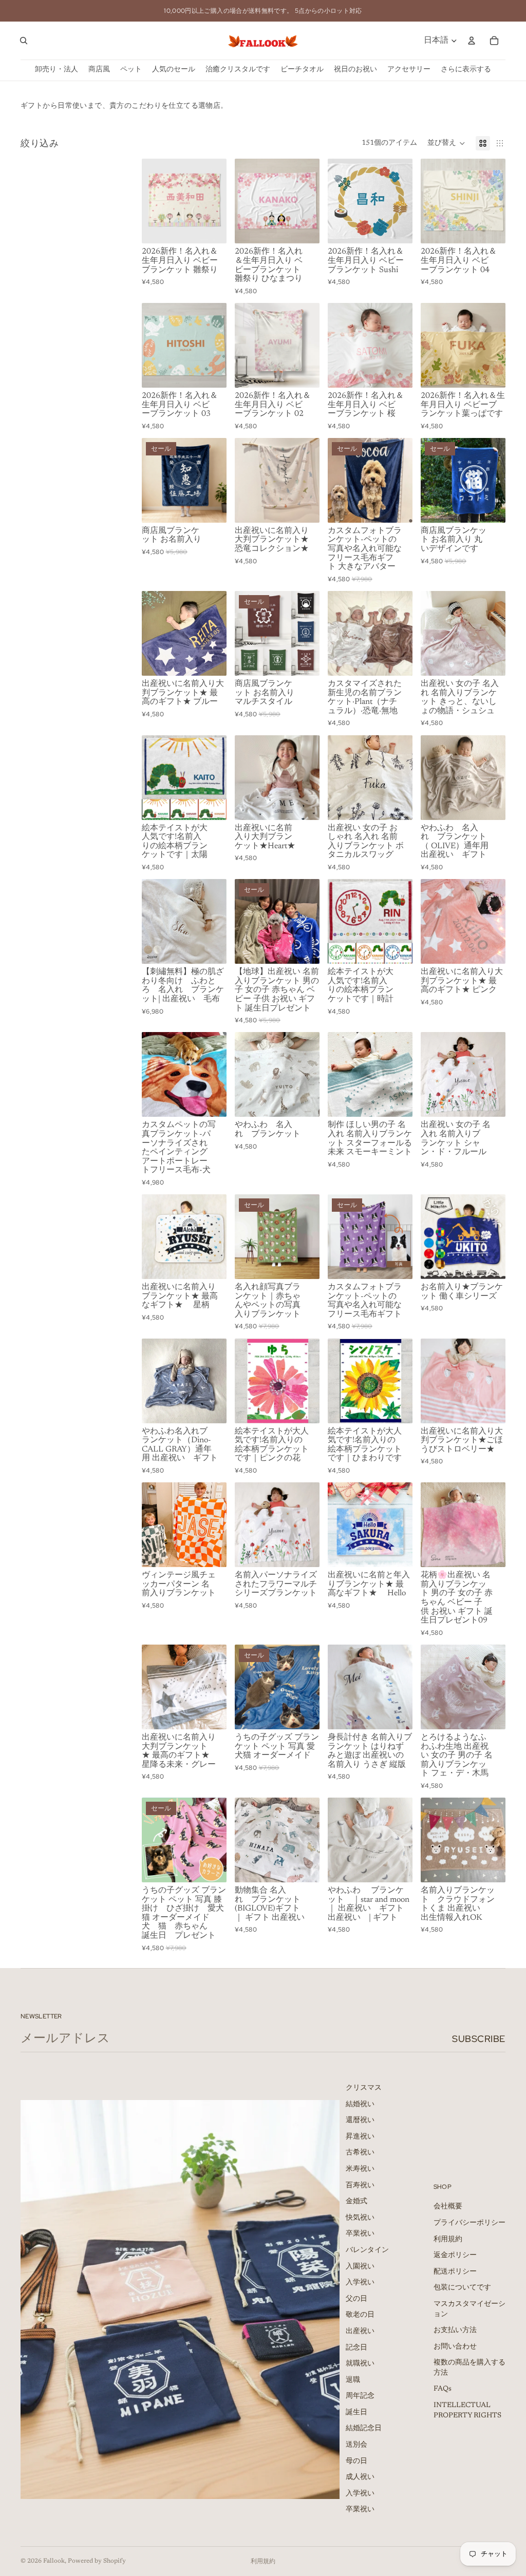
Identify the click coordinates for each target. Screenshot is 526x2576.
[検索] (24, 41)
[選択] (211, 228)
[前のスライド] (153, 201)
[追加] (211, 660)
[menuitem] (466, 70)
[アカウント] (472, 41)
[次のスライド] (215, 201)
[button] (446, 143)
